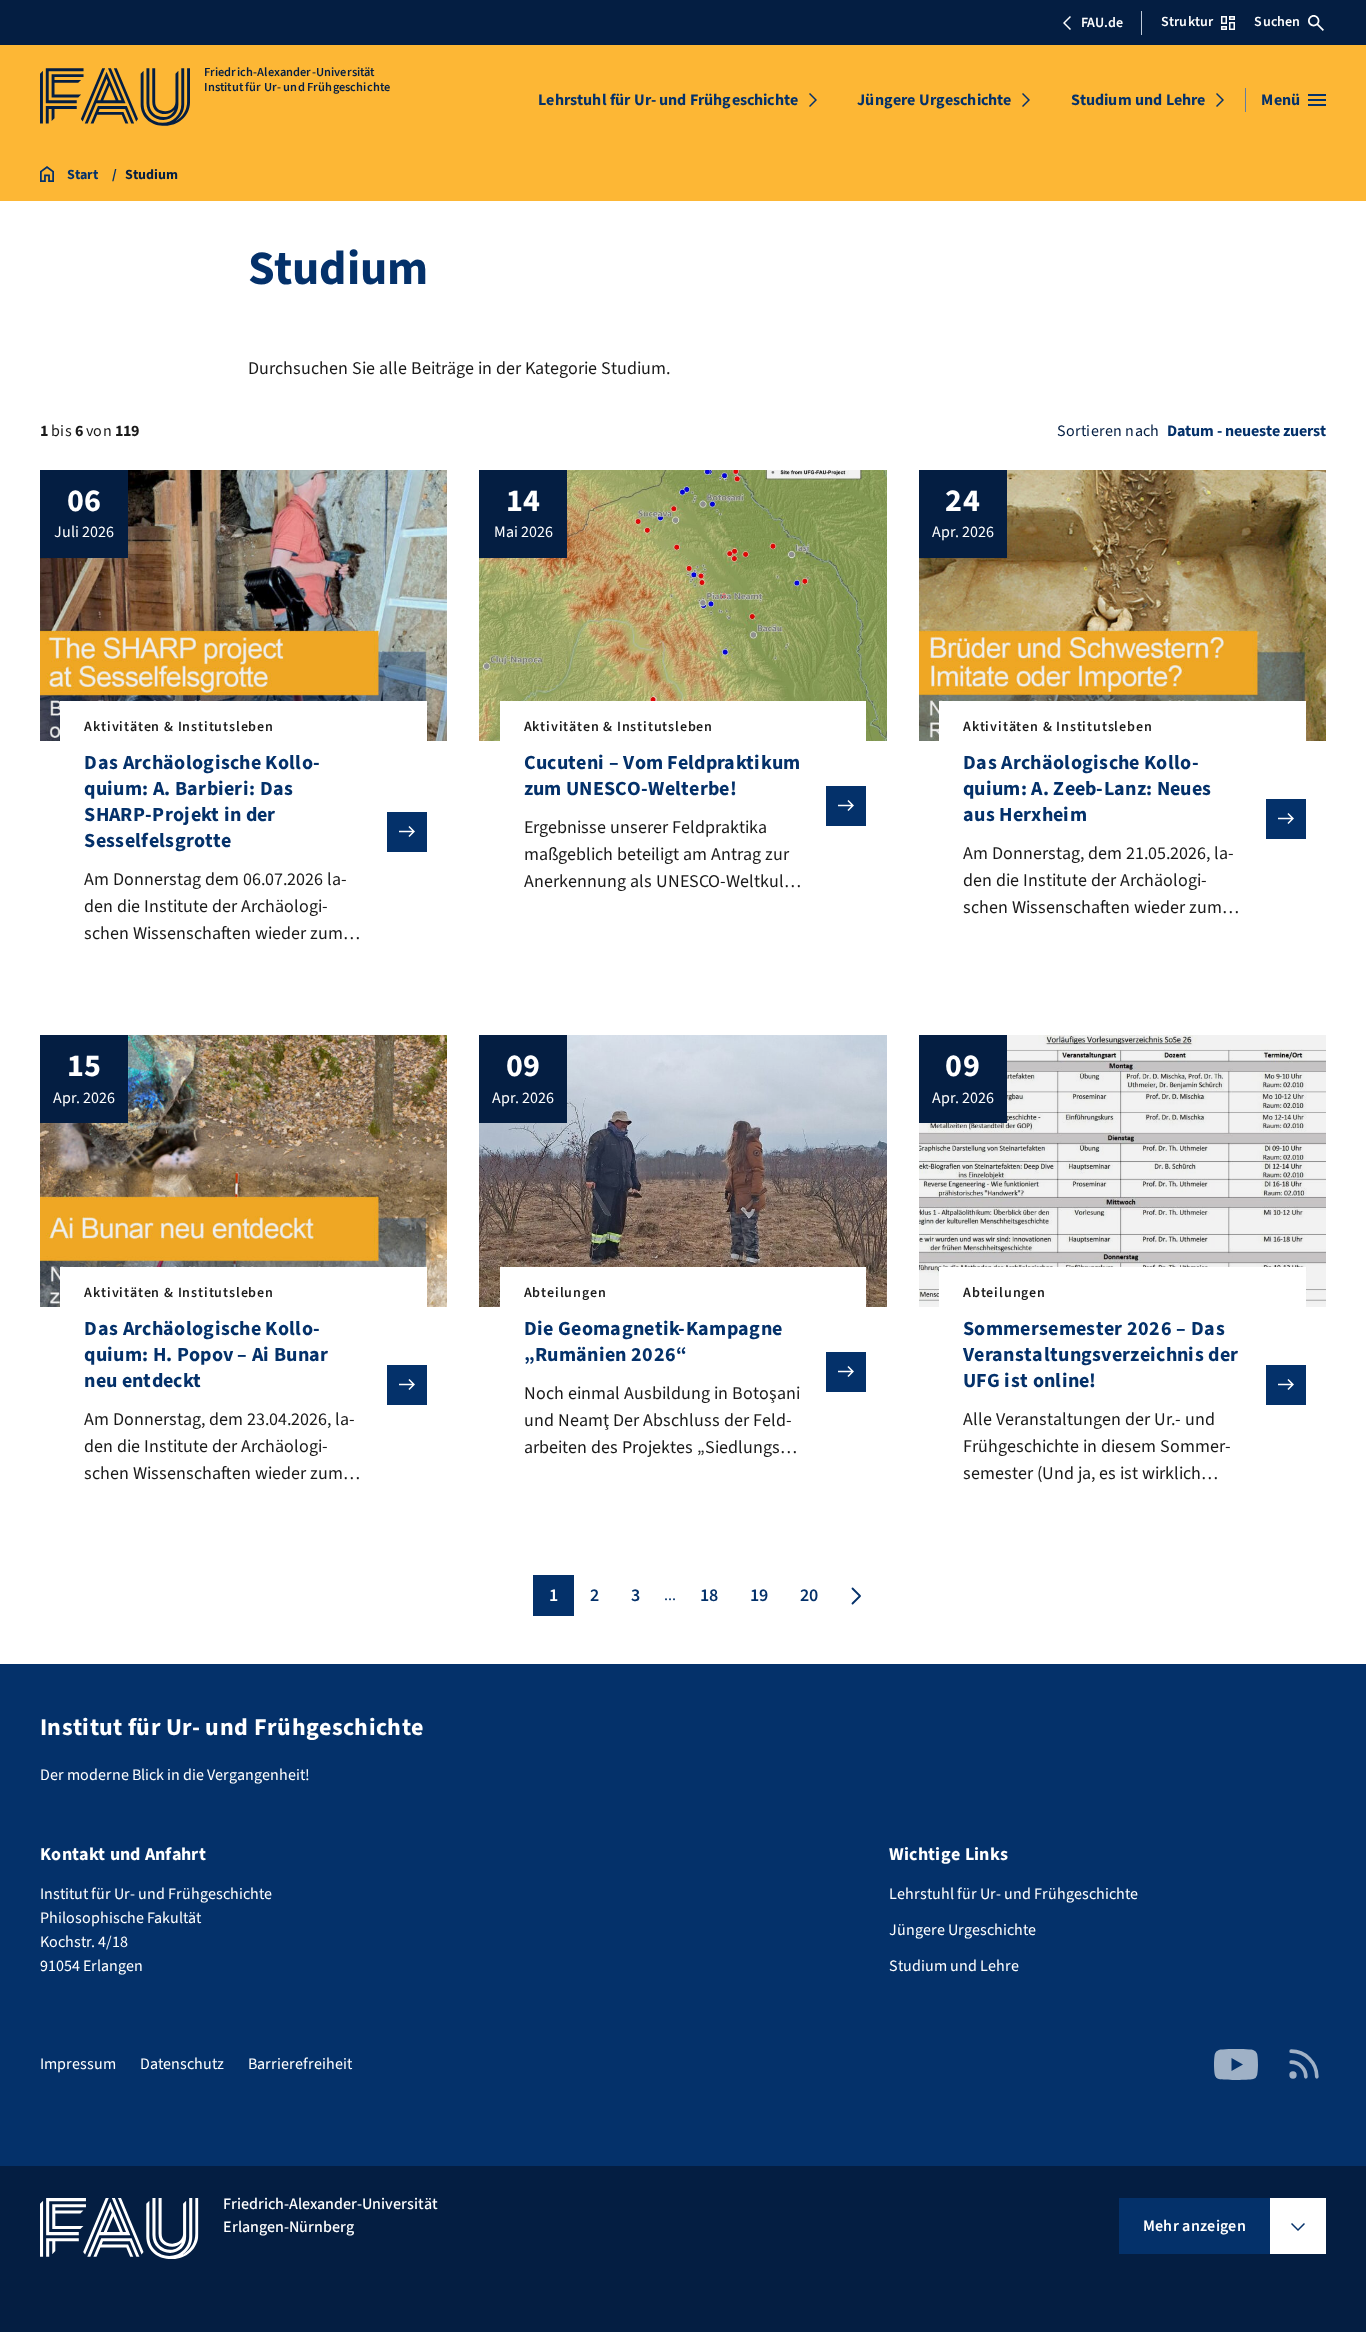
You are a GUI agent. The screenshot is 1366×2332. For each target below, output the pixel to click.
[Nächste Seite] (854, 1595)
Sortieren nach (1108, 431)
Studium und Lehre (1138, 100)
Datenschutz (182, 2064)
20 (809, 1595)
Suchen (1277, 22)
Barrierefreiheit (300, 2064)
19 (759, 1595)
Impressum (78, 2064)
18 (709, 1595)
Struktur (1187, 22)
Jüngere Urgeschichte (934, 100)
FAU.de (1102, 23)
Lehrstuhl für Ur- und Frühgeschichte (668, 100)
